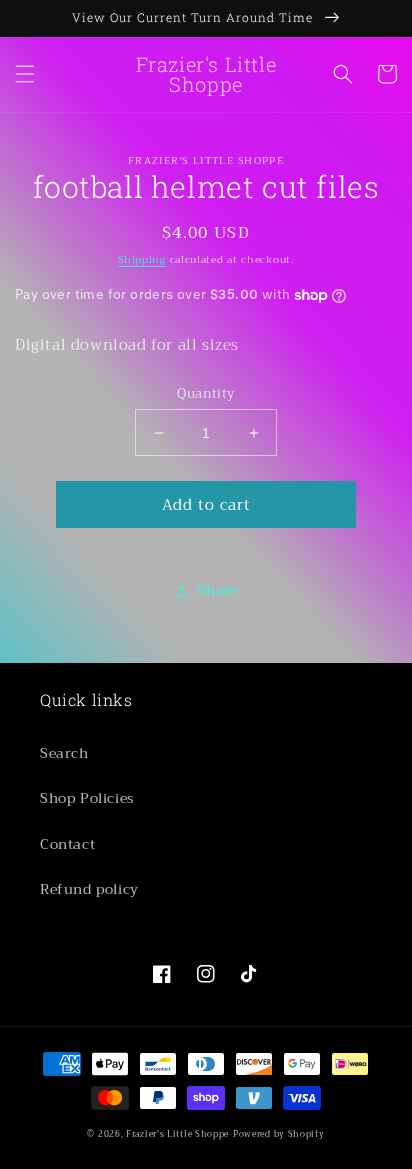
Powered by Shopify (279, 1134)
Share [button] (218, 590)
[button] (25, 74)
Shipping (142, 259)
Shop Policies (87, 798)
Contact (67, 844)
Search (64, 753)
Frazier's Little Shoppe (177, 1134)
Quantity (205, 394)
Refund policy (89, 889)
